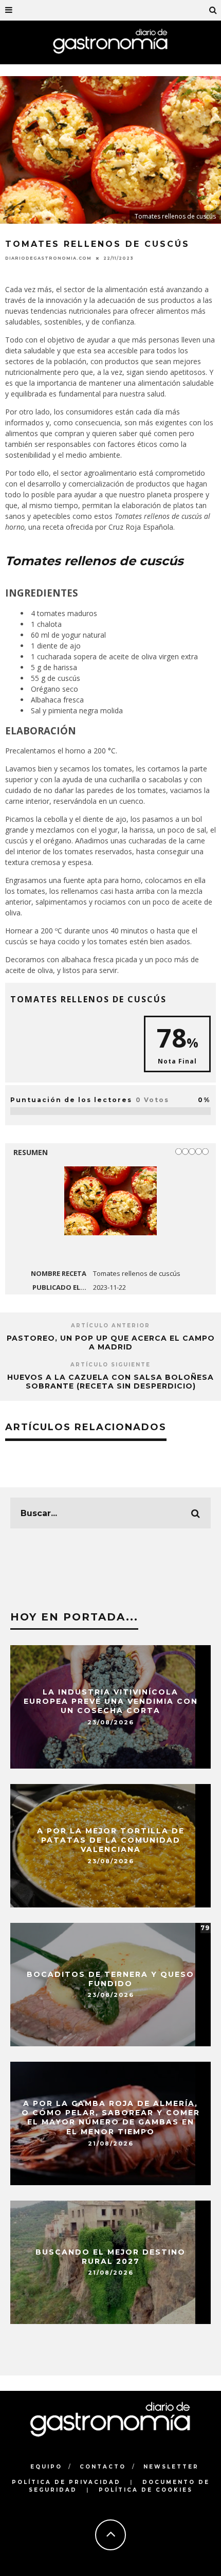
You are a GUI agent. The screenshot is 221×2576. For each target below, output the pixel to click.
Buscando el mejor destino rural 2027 (110, 2257)
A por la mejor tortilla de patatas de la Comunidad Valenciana (111, 1840)
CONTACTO (103, 2467)
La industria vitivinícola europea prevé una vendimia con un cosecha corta (111, 1701)
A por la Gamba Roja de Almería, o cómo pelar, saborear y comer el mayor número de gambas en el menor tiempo (111, 2118)
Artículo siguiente (110, 1365)
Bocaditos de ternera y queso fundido (110, 1979)
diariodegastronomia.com (48, 258)
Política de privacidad (66, 2482)
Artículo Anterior (110, 1326)
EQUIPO (46, 2467)
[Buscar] (213, 10)
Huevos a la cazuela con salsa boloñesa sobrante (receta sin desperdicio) (110, 1382)
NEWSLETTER (171, 2467)
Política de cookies (146, 2490)
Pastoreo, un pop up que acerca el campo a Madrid (111, 1343)
